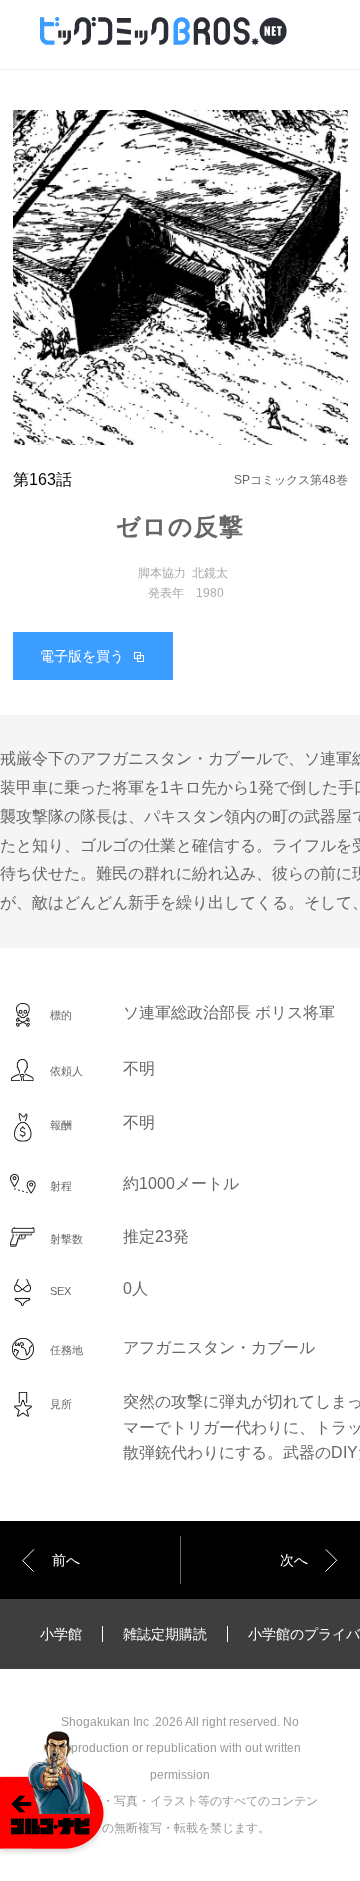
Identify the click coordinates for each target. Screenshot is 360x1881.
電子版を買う (82, 656)
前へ (66, 1560)
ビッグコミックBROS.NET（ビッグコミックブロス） (190, 32)
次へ (294, 1560)
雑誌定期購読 (165, 1634)
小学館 (61, 1634)
